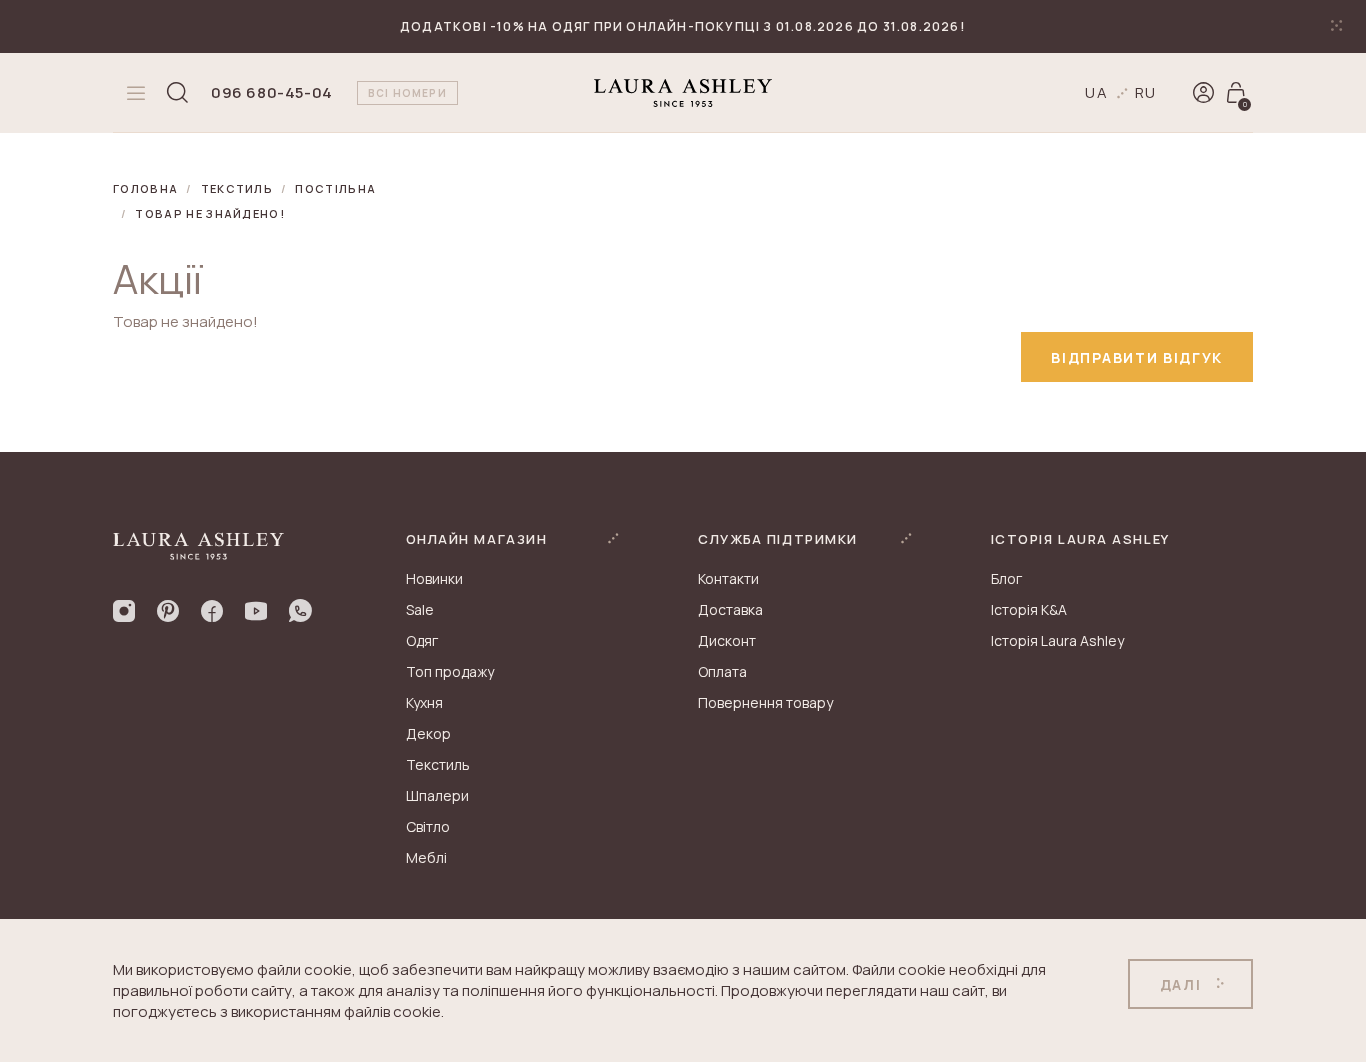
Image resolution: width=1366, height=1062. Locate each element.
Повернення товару (765, 702)
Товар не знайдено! (210, 213)
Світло (428, 826)
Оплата (722, 671)
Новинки (434, 578)
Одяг (422, 640)
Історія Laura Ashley (1057, 640)
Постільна (335, 188)
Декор (428, 733)
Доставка (730, 609)
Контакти (728, 578)
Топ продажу (450, 671)
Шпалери (437, 795)
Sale (420, 609)
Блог (1006, 578)
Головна (145, 188)
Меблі (426, 857)
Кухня (424, 702)
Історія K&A (1029, 609)
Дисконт (727, 640)
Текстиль (237, 188)
